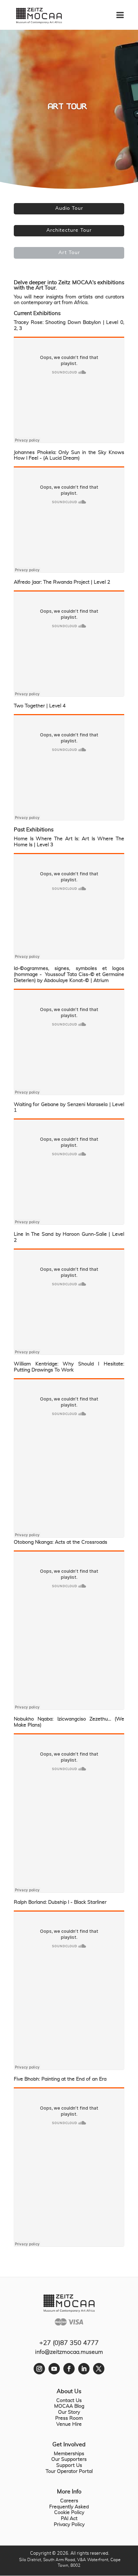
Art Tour (69, 253)
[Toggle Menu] (124, 12)
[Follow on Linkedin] (84, 2369)
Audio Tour (69, 208)
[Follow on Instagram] (39, 2369)
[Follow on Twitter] (99, 2369)
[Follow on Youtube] (54, 2369)
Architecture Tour (69, 230)
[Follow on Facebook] (69, 2369)
